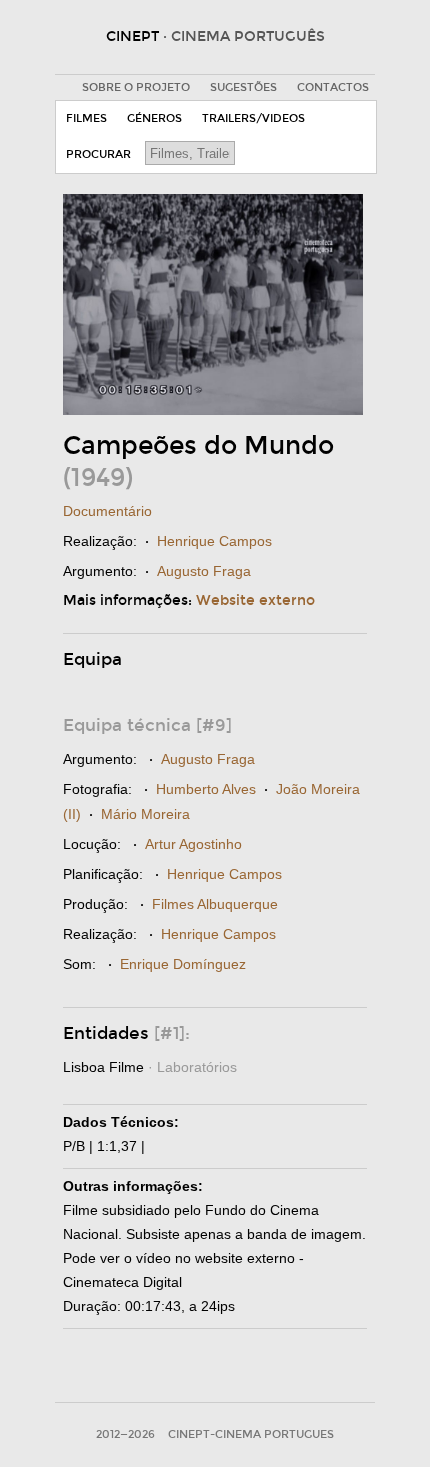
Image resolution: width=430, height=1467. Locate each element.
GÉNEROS (154, 118)
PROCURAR (98, 154)
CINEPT (215, 36)
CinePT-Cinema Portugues (251, 1434)
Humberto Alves (206, 789)
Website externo (255, 600)
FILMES (86, 118)
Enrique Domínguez (183, 964)
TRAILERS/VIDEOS (253, 118)
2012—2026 (125, 1434)
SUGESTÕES (243, 87)
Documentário (107, 511)
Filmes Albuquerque (215, 904)
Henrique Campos (214, 541)
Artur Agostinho (193, 844)
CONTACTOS (333, 87)
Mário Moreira (145, 814)
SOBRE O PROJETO (136, 87)
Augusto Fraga (204, 571)
